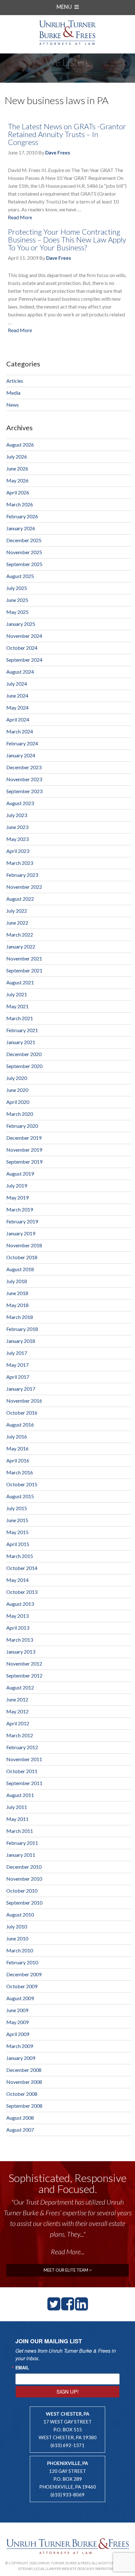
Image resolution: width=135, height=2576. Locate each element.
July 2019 (17, 1185)
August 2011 (20, 1795)
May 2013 (17, 1616)
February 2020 (22, 1126)
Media (13, 393)
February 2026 (22, 516)
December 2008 (24, 2070)
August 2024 (20, 672)
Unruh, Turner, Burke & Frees (67, 33)
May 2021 (17, 1006)
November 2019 (24, 1150)
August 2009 (20, 1998)
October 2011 (22, 1771)
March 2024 (20, 731)
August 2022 (20, 899)
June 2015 (17, 1520)
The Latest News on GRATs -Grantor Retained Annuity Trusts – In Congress (67, 134)
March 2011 (20, 1831)
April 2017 (18, 1377)
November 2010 (24, 1879)
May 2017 (17, 1365)
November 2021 (24, 958)
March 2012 (20, 1735)
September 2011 (24, 1783)
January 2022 (21, 946)
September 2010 (24, 1903)
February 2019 (22, 1221)
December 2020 (24, 1054)
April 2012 (18, 1723)
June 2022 (17, 923)
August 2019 (20, 1174)
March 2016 (20, 1472)
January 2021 (21, 1042)
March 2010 (20, 1950)
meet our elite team (66, 2270)
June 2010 (17, 1938)
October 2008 (22, 2094)
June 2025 (17, 600)
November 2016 (24, 1401)
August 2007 (20, 2130)
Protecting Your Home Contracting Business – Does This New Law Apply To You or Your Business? (67, 239)
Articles (15, 381)
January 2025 (21, 624)
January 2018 (21, 1341)
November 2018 (24, 1245)
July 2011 (17, 1807)
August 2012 (20, 1687)
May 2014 (17, 1580)
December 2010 (24, 1867)
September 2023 (24, 791)
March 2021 (20, 1018)
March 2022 (20, 935)
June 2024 (17, 695)
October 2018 (22, 1257)
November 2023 (24, 779)
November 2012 (24, 1664)
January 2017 (21, 1389)
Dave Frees (58, 153)
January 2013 (21, 1652)
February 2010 (22, 1962)
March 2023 (20, 863)
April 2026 (18, 492)
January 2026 (21, 528)
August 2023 (20, 803)
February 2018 (22, 1329)
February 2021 (22, 1030)
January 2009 (21, 2058)
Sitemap (25, 2569)
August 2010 (20, 1914)
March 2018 (20, 1317)
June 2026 (17, 468)
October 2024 (22, 648)
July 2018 (17, 1281)
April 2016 (18, 1460)
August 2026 (20, 445)
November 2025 (24, 552)
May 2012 (17, 1711)
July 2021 (17, 994)
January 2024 (21, 755)
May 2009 (17, 2022)
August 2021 (20, 982)
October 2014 (22, 1568)
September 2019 (24, 1162)
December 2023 (24, 767)
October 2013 (22, 1592)
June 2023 (17, 827)
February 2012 (22, 1747)
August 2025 (20, 576)
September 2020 (24, 1066)
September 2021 (24, 970)
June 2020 (17, 1090)
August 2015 (20, 1496)
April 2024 (18, 719)
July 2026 (17, 456)
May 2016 (17, 1448)
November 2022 (24, 887)
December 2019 (24, 1138)
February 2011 (22, 1843)
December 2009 (24, 1974)
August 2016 (20, 1424)
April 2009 (18, 2034)
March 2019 (20, 1209)
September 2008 (24, 2106)
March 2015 (20, 1556)
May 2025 (17, 612)
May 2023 (17, 839)
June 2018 (17, 1293)
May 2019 (17, 1197)
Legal (40, 2569)
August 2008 (20, 2118)
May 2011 (17, 1819)
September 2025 (24, 564)
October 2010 (22, 1891)
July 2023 (17, 815)
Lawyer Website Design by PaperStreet (82, 2569)
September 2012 (24, 1675)
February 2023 (22, 875)
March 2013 (20, 1640)
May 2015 (17, 1532)
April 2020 (18, 1102)
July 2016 (17, 1436)
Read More (20, 217)
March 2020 (20, 1114)
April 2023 (18, 851)
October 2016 (22, 1413)
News (13, 405)
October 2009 (22, 1986)
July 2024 (17, 684)
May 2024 (17, 707)
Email (22, 2367)
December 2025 (24, 540)
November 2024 (24, 636)
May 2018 (17, 1305)
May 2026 (17, 480)
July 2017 (17, 1353)
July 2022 (17, 911)
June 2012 (17, 1699)
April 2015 (18, 1544)
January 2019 (21, 1233)
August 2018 (20, 1269)
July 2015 (17, 1508)
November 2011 (24, 1759)
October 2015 (22, 1484)
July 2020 (17, 1078)
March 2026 (20, 504)
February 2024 (22, 743)
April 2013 (18, 1628)
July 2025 (17, 588)
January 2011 (21, 1855)
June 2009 (17, 2010)
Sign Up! (67, 2392)
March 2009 (20, 2046)
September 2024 (24, 660)
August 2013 (20, 1604)
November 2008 (24, 2082)
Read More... (68, 2252)
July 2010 (17, 1926)
